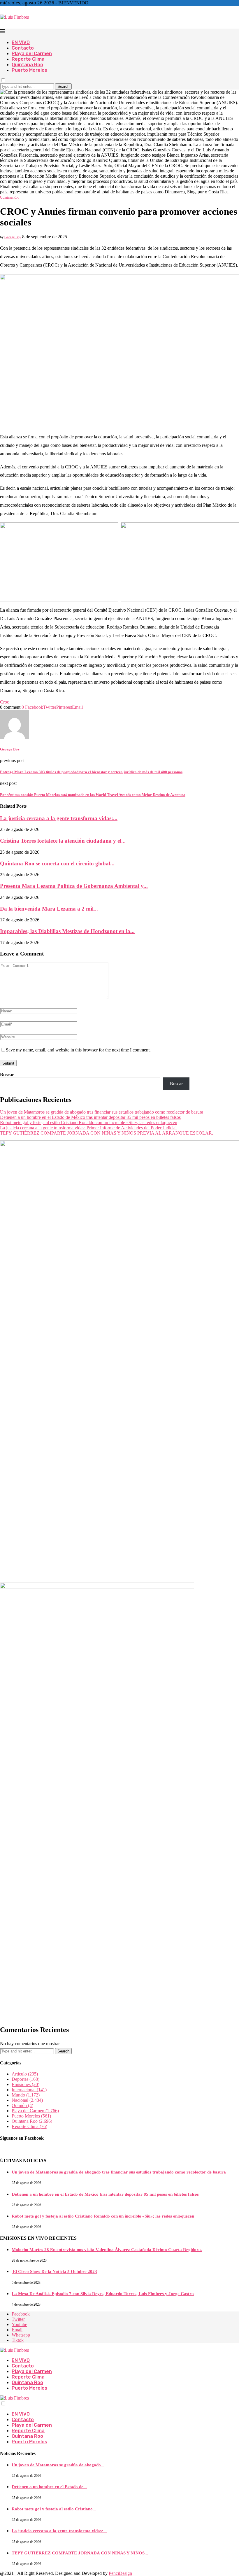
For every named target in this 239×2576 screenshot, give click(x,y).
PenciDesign (120, 2573)
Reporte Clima (28, 59)
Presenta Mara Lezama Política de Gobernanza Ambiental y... (74, 886)
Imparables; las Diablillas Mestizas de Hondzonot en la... (67, 931)
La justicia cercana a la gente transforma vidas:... (59, 818)
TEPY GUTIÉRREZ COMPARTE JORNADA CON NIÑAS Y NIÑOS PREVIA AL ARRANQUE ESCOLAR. (107, 1133)
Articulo (25, 2074)
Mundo (26, 2095)
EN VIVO (21, 42)
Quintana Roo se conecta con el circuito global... (57, 863)
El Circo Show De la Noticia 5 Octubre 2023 (54, 2271)
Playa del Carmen (32, 54)
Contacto (23, 48)
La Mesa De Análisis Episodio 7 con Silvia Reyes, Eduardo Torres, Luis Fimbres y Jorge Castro (103, 2294)
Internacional (29, 2090)
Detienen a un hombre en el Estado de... (49, 2487)
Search (63, 86)
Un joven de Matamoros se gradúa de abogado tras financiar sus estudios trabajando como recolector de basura (102, 1112)
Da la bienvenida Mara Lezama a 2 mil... (49, 909)
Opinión (22, 2105)
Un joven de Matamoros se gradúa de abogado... (58, 2465)
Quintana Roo (27, 65)
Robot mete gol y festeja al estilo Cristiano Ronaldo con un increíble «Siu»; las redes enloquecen (89, 1122)
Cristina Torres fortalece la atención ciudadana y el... (63, 841)
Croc (5, 702)
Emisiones (26, 2084)
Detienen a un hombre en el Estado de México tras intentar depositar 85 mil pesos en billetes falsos (90, 1117)
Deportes (26, 2079)
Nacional (27, 2100)
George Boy (13, 237)
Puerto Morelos (29, 70)
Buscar (7, 1075)
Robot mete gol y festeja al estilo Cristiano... (54, 2509)
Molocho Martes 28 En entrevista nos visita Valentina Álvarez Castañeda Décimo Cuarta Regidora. (107, 2250)
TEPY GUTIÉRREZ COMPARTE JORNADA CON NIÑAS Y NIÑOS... (80, 2553)
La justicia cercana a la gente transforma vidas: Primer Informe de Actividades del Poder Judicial (88, 1128)
